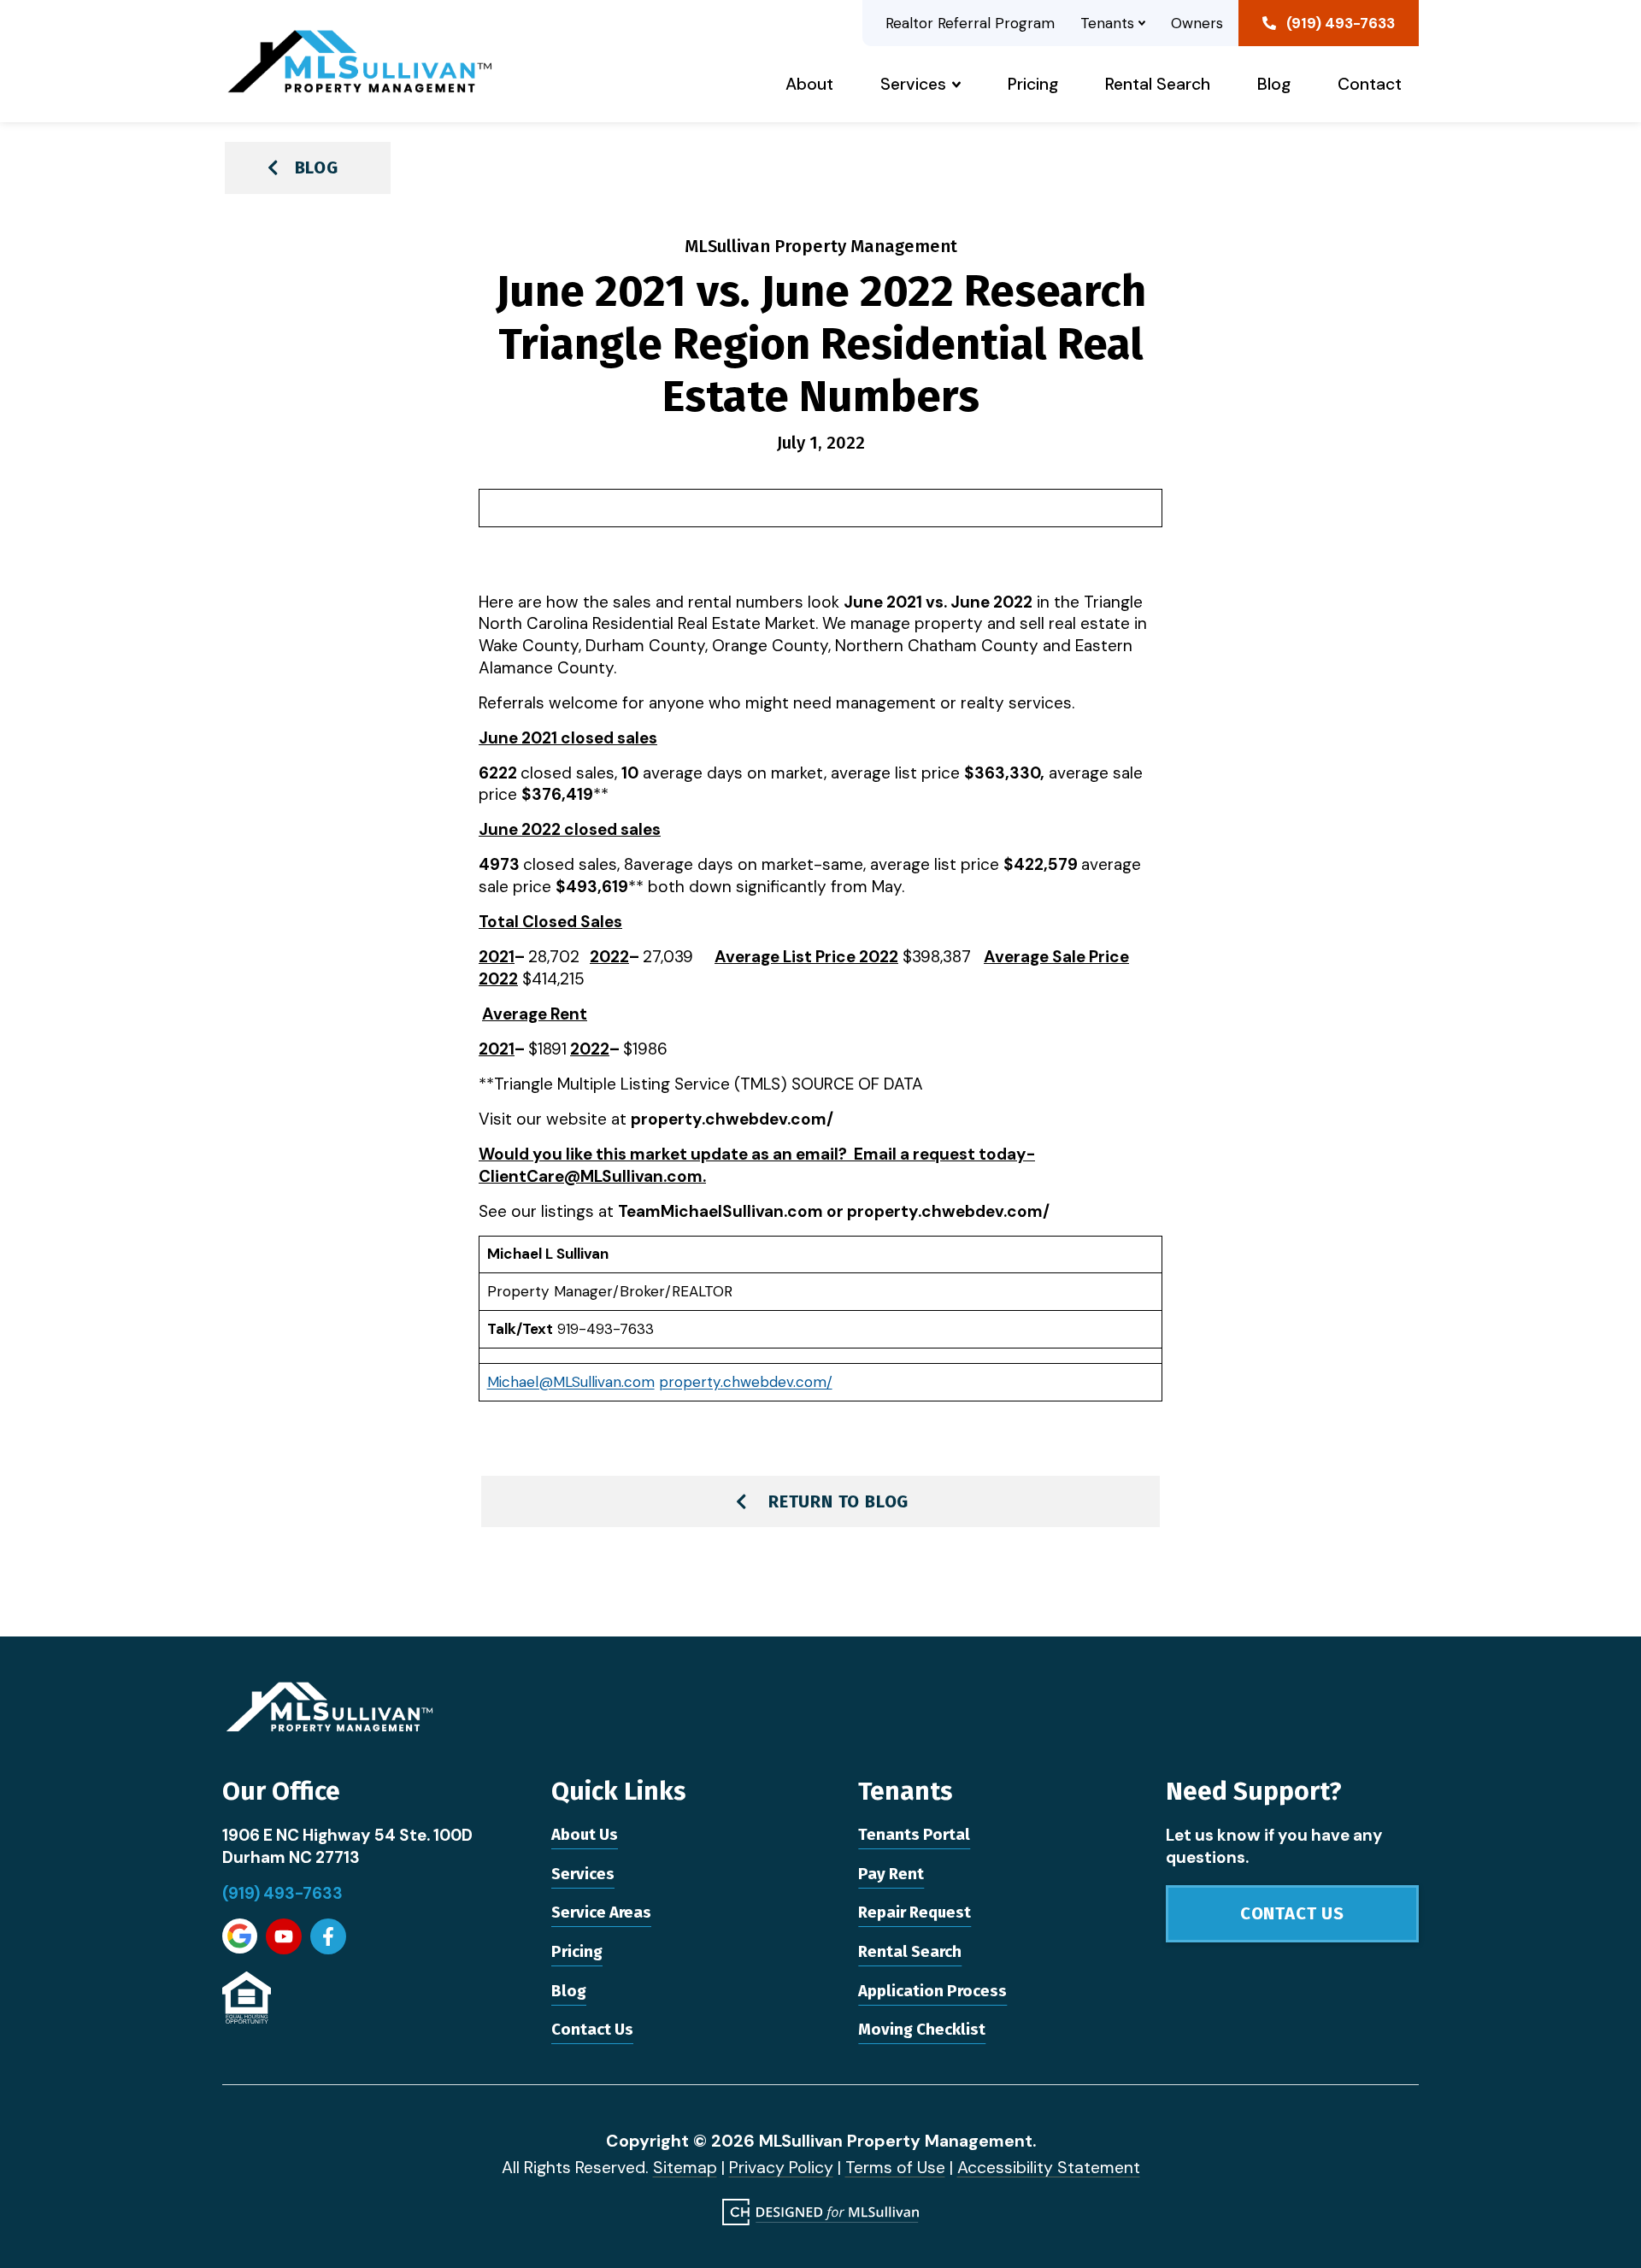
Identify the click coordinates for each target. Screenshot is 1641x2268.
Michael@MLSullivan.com (571, 1382)
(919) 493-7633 (282, 1893)
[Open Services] (956, 84)
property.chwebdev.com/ (746, 1382)
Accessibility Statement (1049, 2168)
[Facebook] (328, 1936)
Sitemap (685, 2168)
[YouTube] (284, 1936)
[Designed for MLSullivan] (820, 2212)
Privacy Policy (781, 2168)
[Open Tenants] (1142, 23)
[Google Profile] (240, 1936)
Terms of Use (895, 2168)
